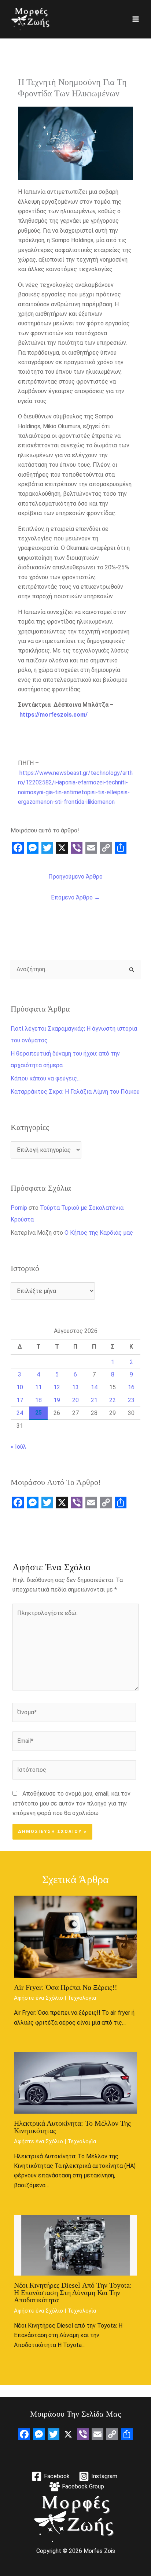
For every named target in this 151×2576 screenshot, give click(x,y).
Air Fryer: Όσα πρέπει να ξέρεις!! (66, 1987)
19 (57, 1400)
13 (75, 1387)
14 (94, 1387)
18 (38, 1400)
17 (20, 1400)
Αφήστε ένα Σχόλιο (38, 1998)
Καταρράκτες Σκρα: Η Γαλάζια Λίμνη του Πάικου (75, 1092)
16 (131, 1387)
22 (113, 1400)
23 (131, 1400)
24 (20, 1413)
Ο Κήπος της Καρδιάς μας (99, 1233)
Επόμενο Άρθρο (75, 897)
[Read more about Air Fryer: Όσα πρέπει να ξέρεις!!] (75, 1936)
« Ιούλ (19, 1447)
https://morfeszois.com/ (54, 715)
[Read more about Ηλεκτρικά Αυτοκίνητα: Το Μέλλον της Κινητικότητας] (75, 2082)
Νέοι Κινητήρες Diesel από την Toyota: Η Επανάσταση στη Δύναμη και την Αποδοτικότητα (73, 2292)
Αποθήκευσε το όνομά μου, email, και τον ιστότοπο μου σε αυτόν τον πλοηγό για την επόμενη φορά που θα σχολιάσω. (71, 1803)
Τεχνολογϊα (82, 1998)
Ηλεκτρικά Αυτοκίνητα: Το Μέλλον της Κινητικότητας (72, 2127)
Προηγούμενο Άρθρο (75, 877)
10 (20, 1387)
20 (75, 1400)
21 (94, 1400)
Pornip (19, 1208)
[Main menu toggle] (136, 19)
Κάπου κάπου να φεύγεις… (46, 1078)
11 (38, 1387)
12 (57, 1387)
